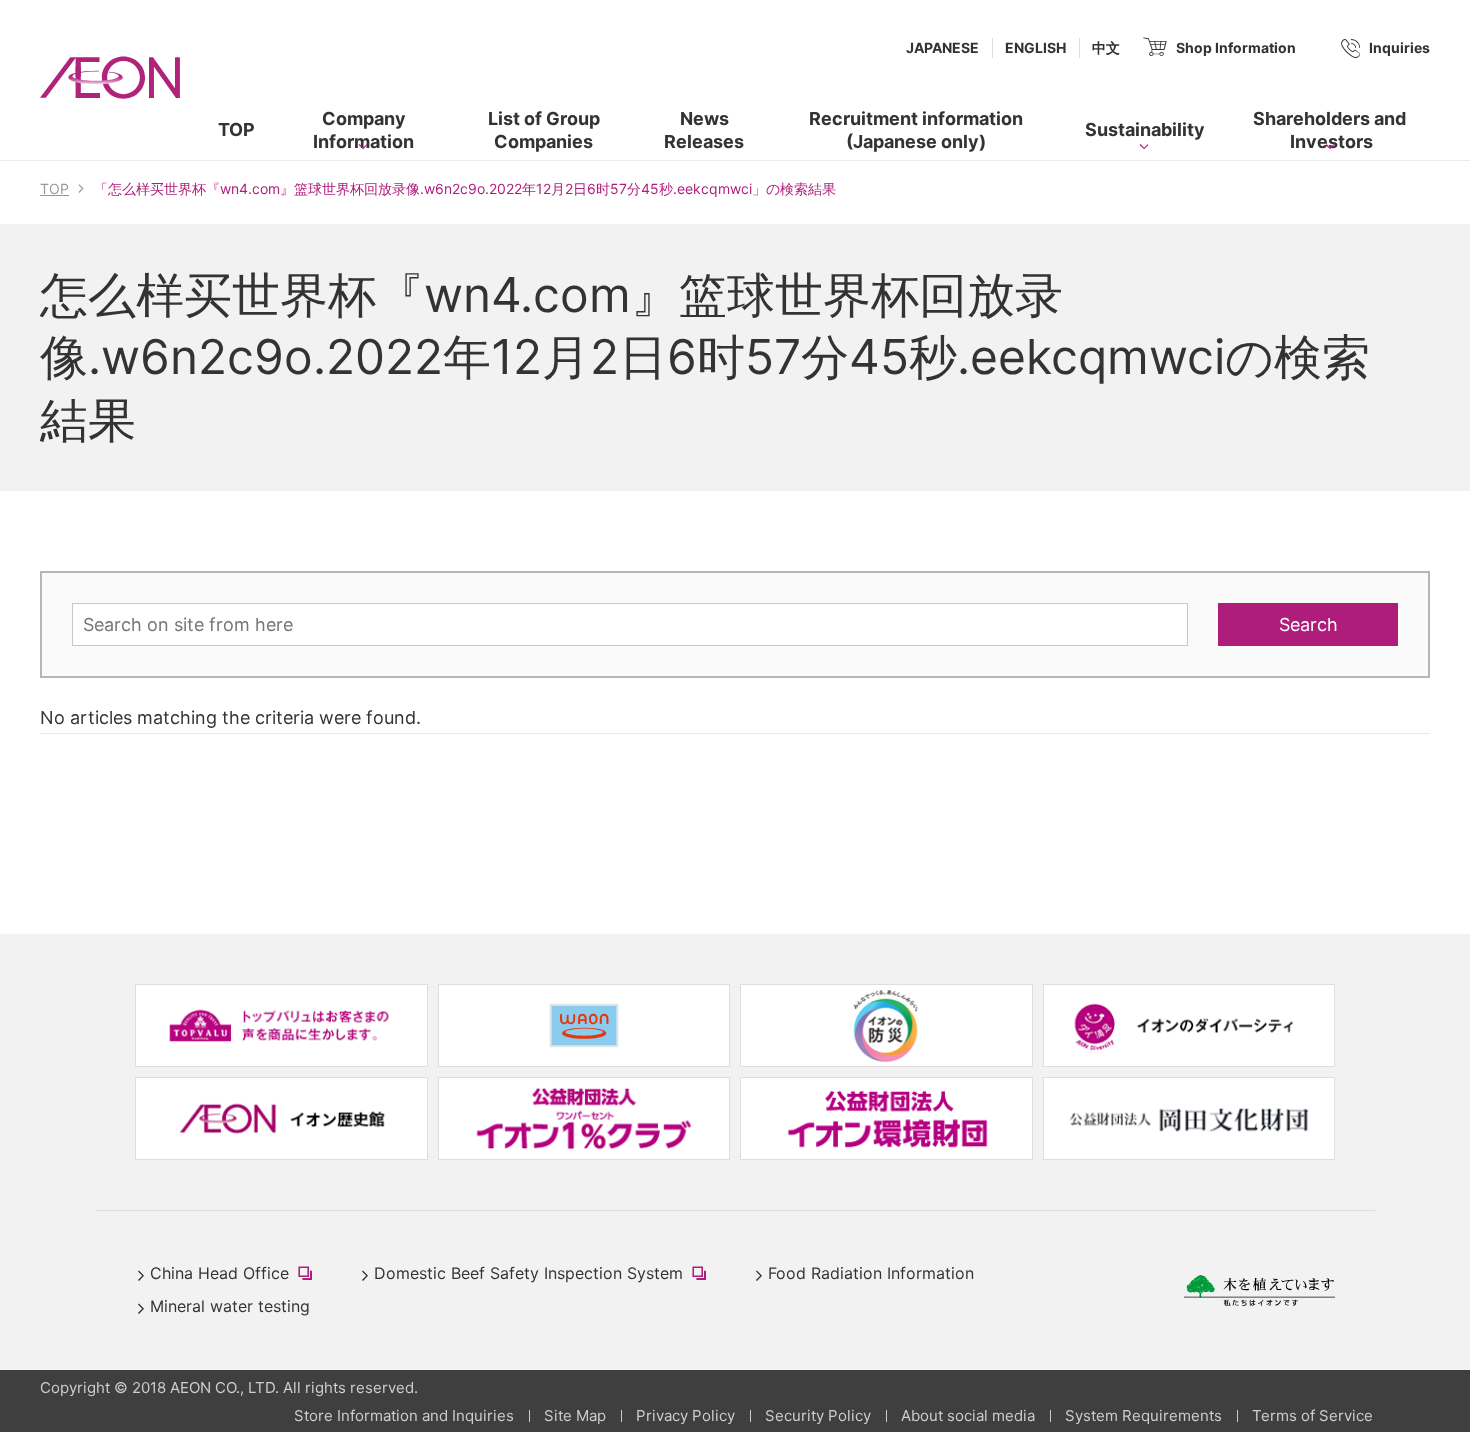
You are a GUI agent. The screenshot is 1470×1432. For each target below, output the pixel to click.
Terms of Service (1312, 1415)
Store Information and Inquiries (404, 1415)
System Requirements (1143, 1415)
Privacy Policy (685, 1415)
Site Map (575, 1415)
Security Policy (818, 1415)
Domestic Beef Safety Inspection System (544, 1275)
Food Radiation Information (871, 1273)
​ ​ (899, 134)
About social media (968, 1415)
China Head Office (235, 1275)
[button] (363, 130)
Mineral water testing (230, 1306)
